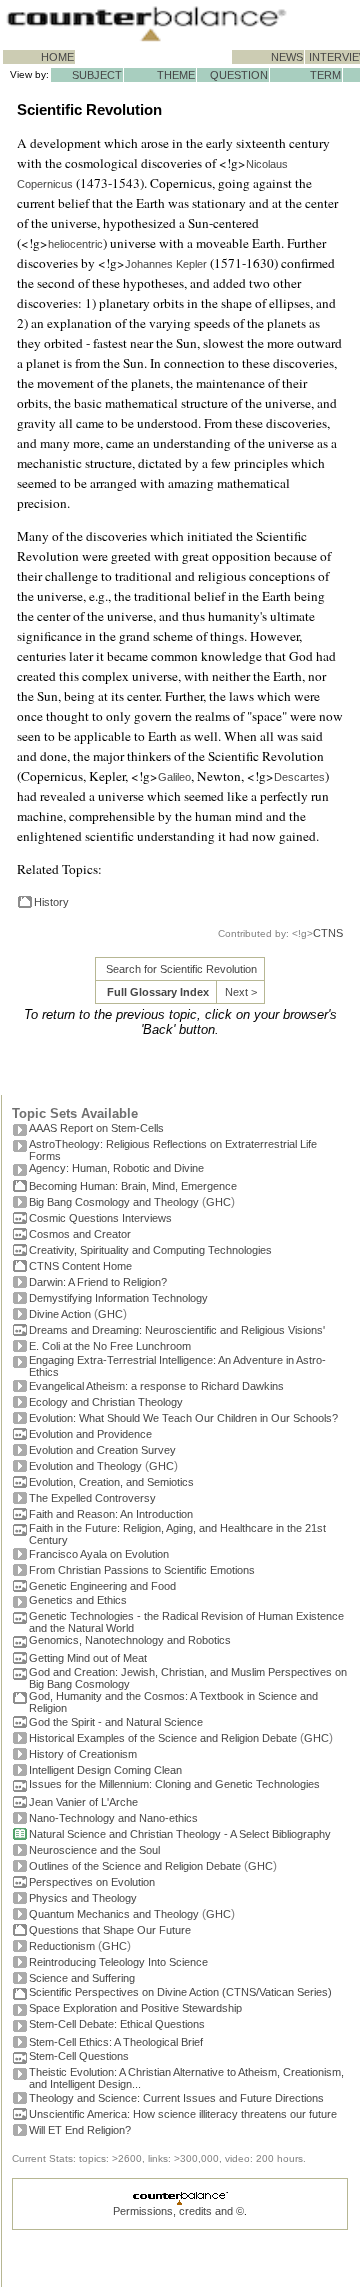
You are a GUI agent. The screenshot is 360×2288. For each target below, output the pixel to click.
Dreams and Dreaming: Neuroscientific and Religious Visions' (177, 1330)
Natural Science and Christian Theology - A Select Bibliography (180, 1834)
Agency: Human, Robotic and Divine (116, 1168)
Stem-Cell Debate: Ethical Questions (117, 2024)
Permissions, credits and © (178, 2211)
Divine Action (60, 1314)
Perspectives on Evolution (92, 1882)
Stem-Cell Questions (79, 2056)
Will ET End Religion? (80, 2130)
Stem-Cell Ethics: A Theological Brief (116, 2042)
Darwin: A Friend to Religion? (98, 1282)
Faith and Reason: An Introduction (111, 1514)
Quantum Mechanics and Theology (114, 1914)
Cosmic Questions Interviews (100, 1218)
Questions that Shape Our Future (110, 1930)
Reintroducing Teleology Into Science (118, 1962)
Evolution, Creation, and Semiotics (111, 1482)
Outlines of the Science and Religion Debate (135, 1866)
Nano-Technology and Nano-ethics (113, 1818)
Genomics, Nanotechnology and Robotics (130, 1640)
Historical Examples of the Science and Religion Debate (163, 1738)
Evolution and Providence (90, 1434)
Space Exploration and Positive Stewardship (135, 2008)
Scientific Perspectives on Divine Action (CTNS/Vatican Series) (180, 1992)
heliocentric (75, 244)
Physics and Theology (83, 1898)
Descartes (299, 777)
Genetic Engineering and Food (102, 1586)
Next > (241, 992)
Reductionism (62, 1946)
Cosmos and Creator (80, 1234)
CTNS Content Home (80, 1266)
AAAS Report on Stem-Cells (96, 1128)
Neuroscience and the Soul (94, 1850)
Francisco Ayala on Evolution (99, 1554)
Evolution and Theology (85, 1466)
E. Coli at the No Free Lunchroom (110, 1346)
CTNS (328, 933)
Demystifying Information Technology (118, 1298)
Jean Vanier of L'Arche (83, 1802)
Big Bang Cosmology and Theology (114, 1202)
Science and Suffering (82, 1978)
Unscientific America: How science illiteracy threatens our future (183, 2114)
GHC (218, 1202)
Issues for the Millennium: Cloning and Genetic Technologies (174, 1784)
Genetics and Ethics (78, 1600)
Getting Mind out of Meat (88, 1658)
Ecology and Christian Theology (106, 1402)
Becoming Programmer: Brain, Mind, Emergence (133, 1186)
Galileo (174, 777)
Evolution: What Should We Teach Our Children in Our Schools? (183, 1418)
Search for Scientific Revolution (181, 969)
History (51, 902)
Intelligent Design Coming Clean (105, 1770)
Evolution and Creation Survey (102, 1450)
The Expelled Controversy (92, 1498)
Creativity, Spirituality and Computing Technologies (150, 1250)
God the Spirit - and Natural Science (116, 1722)
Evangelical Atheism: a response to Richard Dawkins (156, 1386)
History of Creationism (83, 1754)
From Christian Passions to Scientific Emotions (142, 1570)
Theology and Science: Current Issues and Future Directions (176, 2098)
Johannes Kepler (166, 264)
